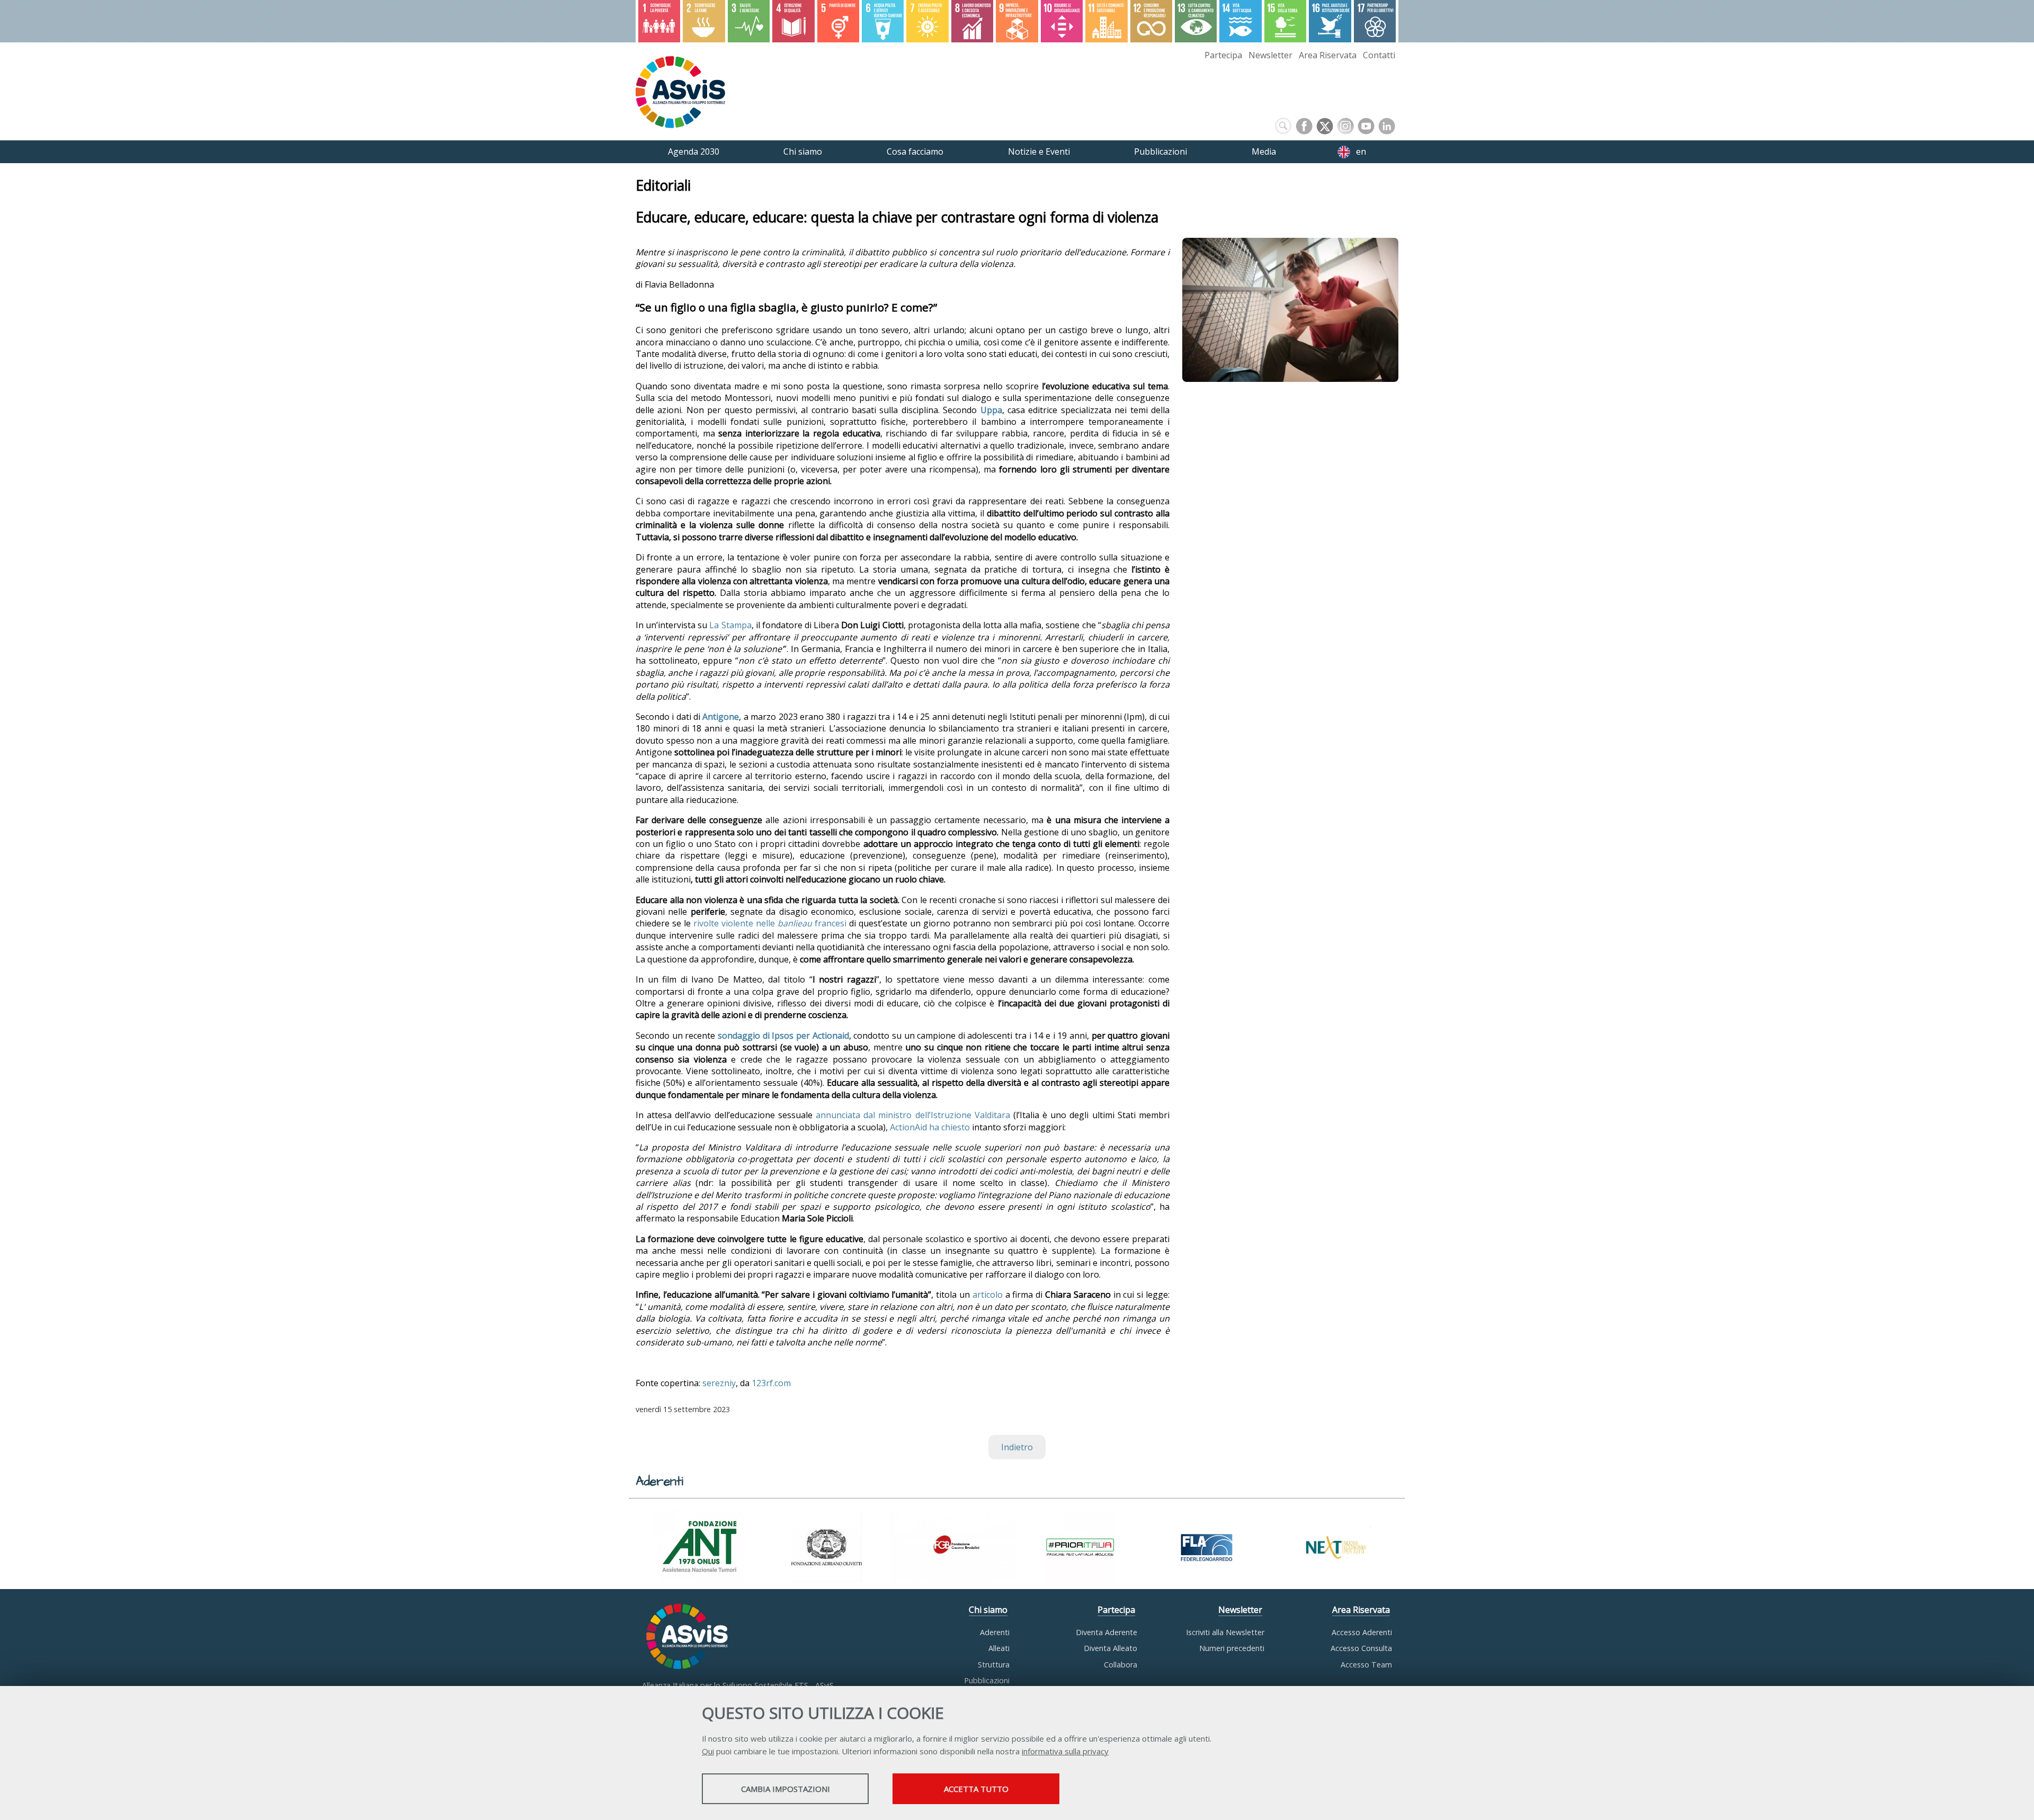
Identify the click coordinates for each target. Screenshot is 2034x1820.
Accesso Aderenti (1362, 1632)
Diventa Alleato (1110, 1648)
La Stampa (730, 625)
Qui (708, 1751)
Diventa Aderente (1107, 1632)
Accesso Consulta (1361, 1648)
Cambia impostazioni (786, 1789)
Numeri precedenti (1232, 1648)
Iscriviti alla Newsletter (1225, 1632)
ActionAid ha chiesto (930, 1127)
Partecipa (1223, 55)
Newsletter (1270, 55)
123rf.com (771, 1383)
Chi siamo (988, 1610)
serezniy (719, 1383)
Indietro (1017, 1447)
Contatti (1379, 55)
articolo (988, 1295)
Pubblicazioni (987, 1680)
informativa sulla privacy (1065, 1751)
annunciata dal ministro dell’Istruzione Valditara (913, 1115)
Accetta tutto (976, 1789)
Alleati (999, 1648)
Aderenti (995, 1632)
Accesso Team (1366, 1665)
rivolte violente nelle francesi (770, 923)
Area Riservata (1328, 55)
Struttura (994, 1665)
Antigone (721, 717)
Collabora (1121, 1665)
